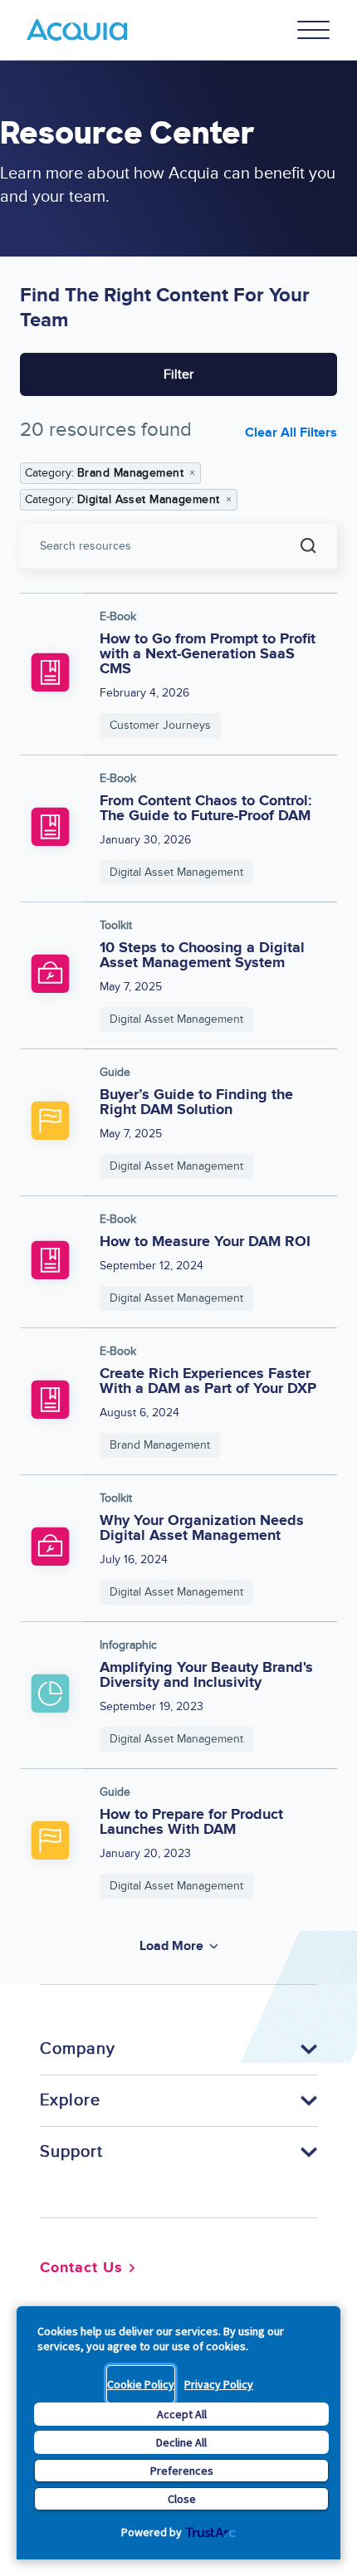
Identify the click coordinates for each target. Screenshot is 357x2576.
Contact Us (81, 2268)
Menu (314, 30)
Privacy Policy (219, 2384)
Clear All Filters (291, 433)
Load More (171, 1946)
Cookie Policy (141, 2384)
